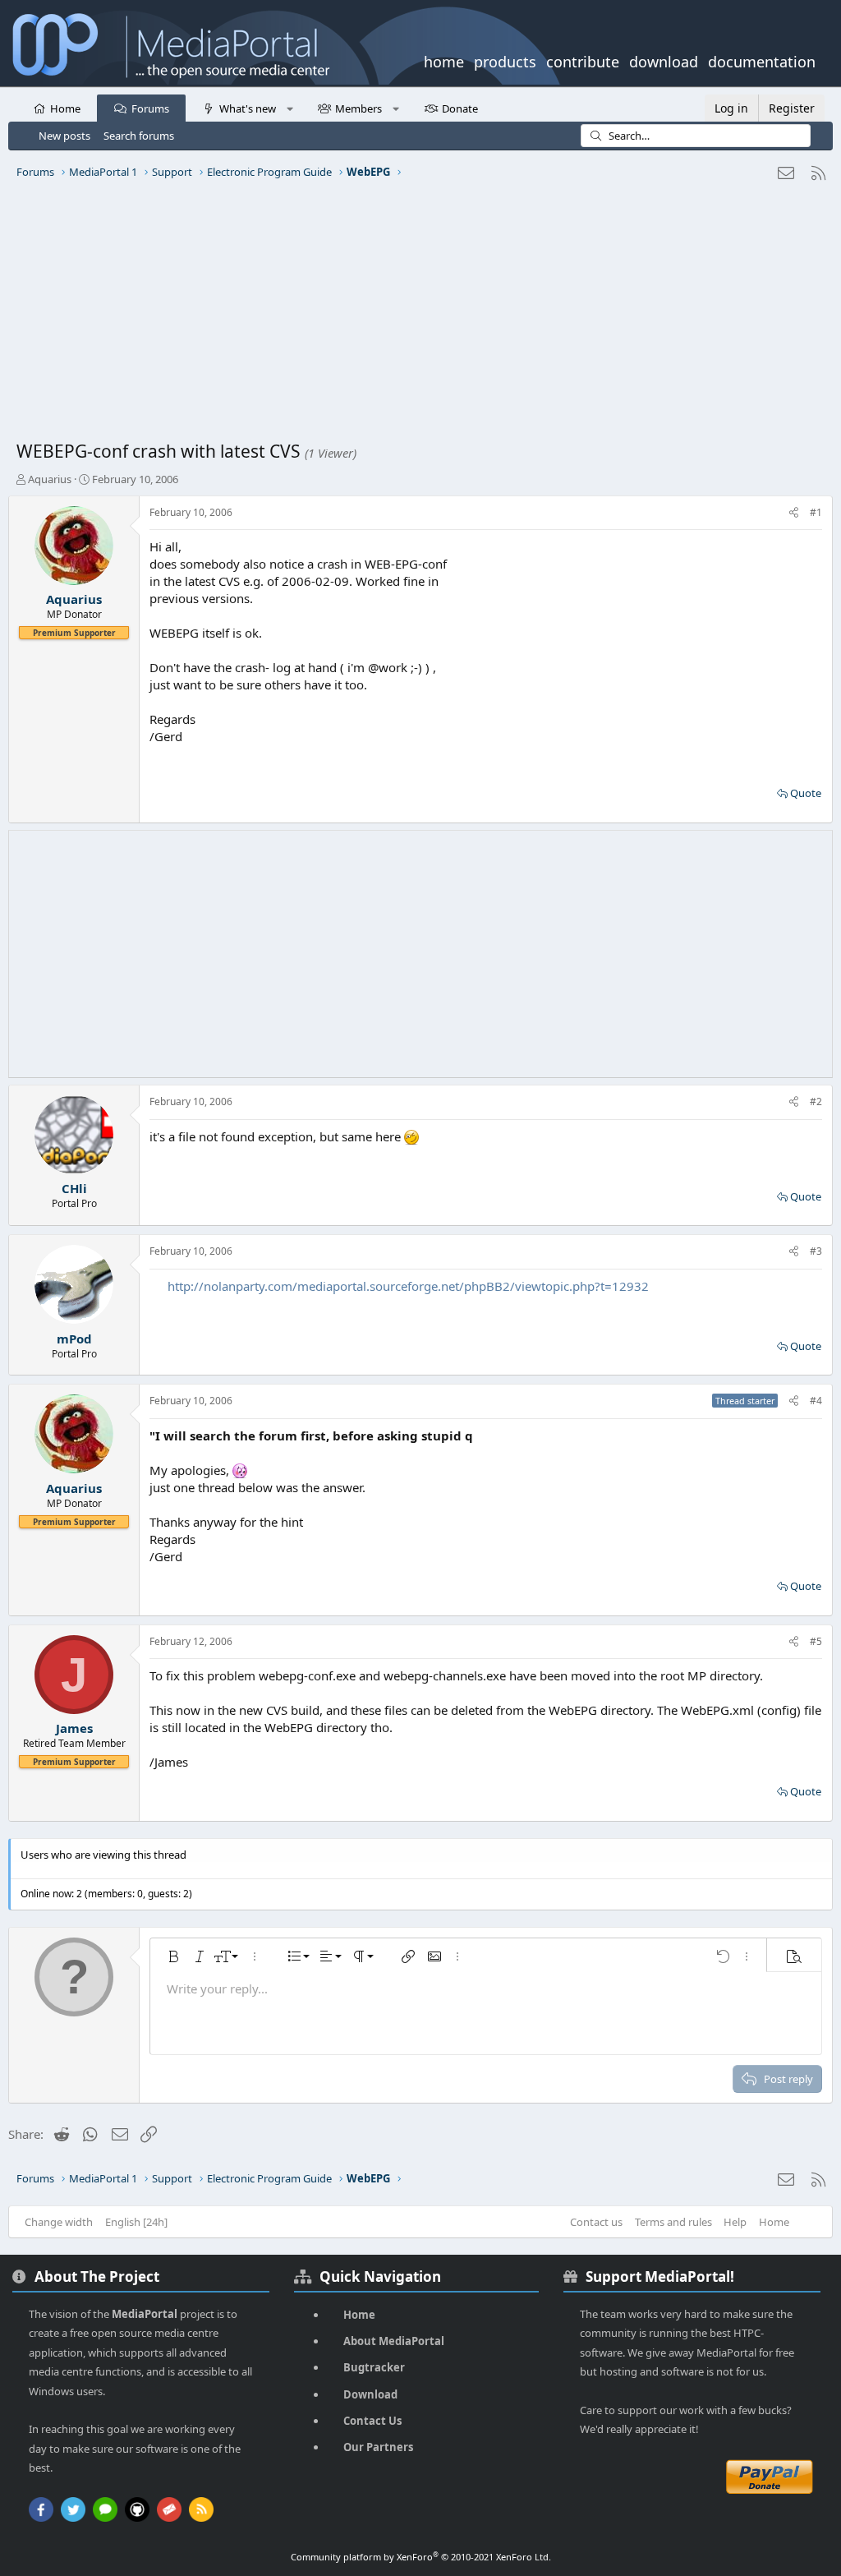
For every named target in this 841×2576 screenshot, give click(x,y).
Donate (460, 108)
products (505, 60)
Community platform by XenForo (421, 2557)
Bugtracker (374, 2367)
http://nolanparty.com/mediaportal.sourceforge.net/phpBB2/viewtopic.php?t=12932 (408, 1286)
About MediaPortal (394, 2341)
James (74, 1728)
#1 (816, 512)
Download (370, 2394)
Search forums (139, 136)
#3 (816, 1251)
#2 (816, 1101)
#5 (816, 1641)
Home (65, 108)
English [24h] (136, 2222)
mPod (74, 1339)
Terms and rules (673, 2222)
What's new (248, 108)
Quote (806, 793)
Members (358, 108)
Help (735, 2222)
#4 (816, 1401)
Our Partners (378, 2447)
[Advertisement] (420, 316)
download (664, 60)
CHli (74, 1188)
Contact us (596, 2222)
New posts (64, 136)
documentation (762, 60)
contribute (583, 60)
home (444, 60)
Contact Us (372, 2421)
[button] (290, 108)
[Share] (794, 513)
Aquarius (50, 479)
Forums (150, 108)
